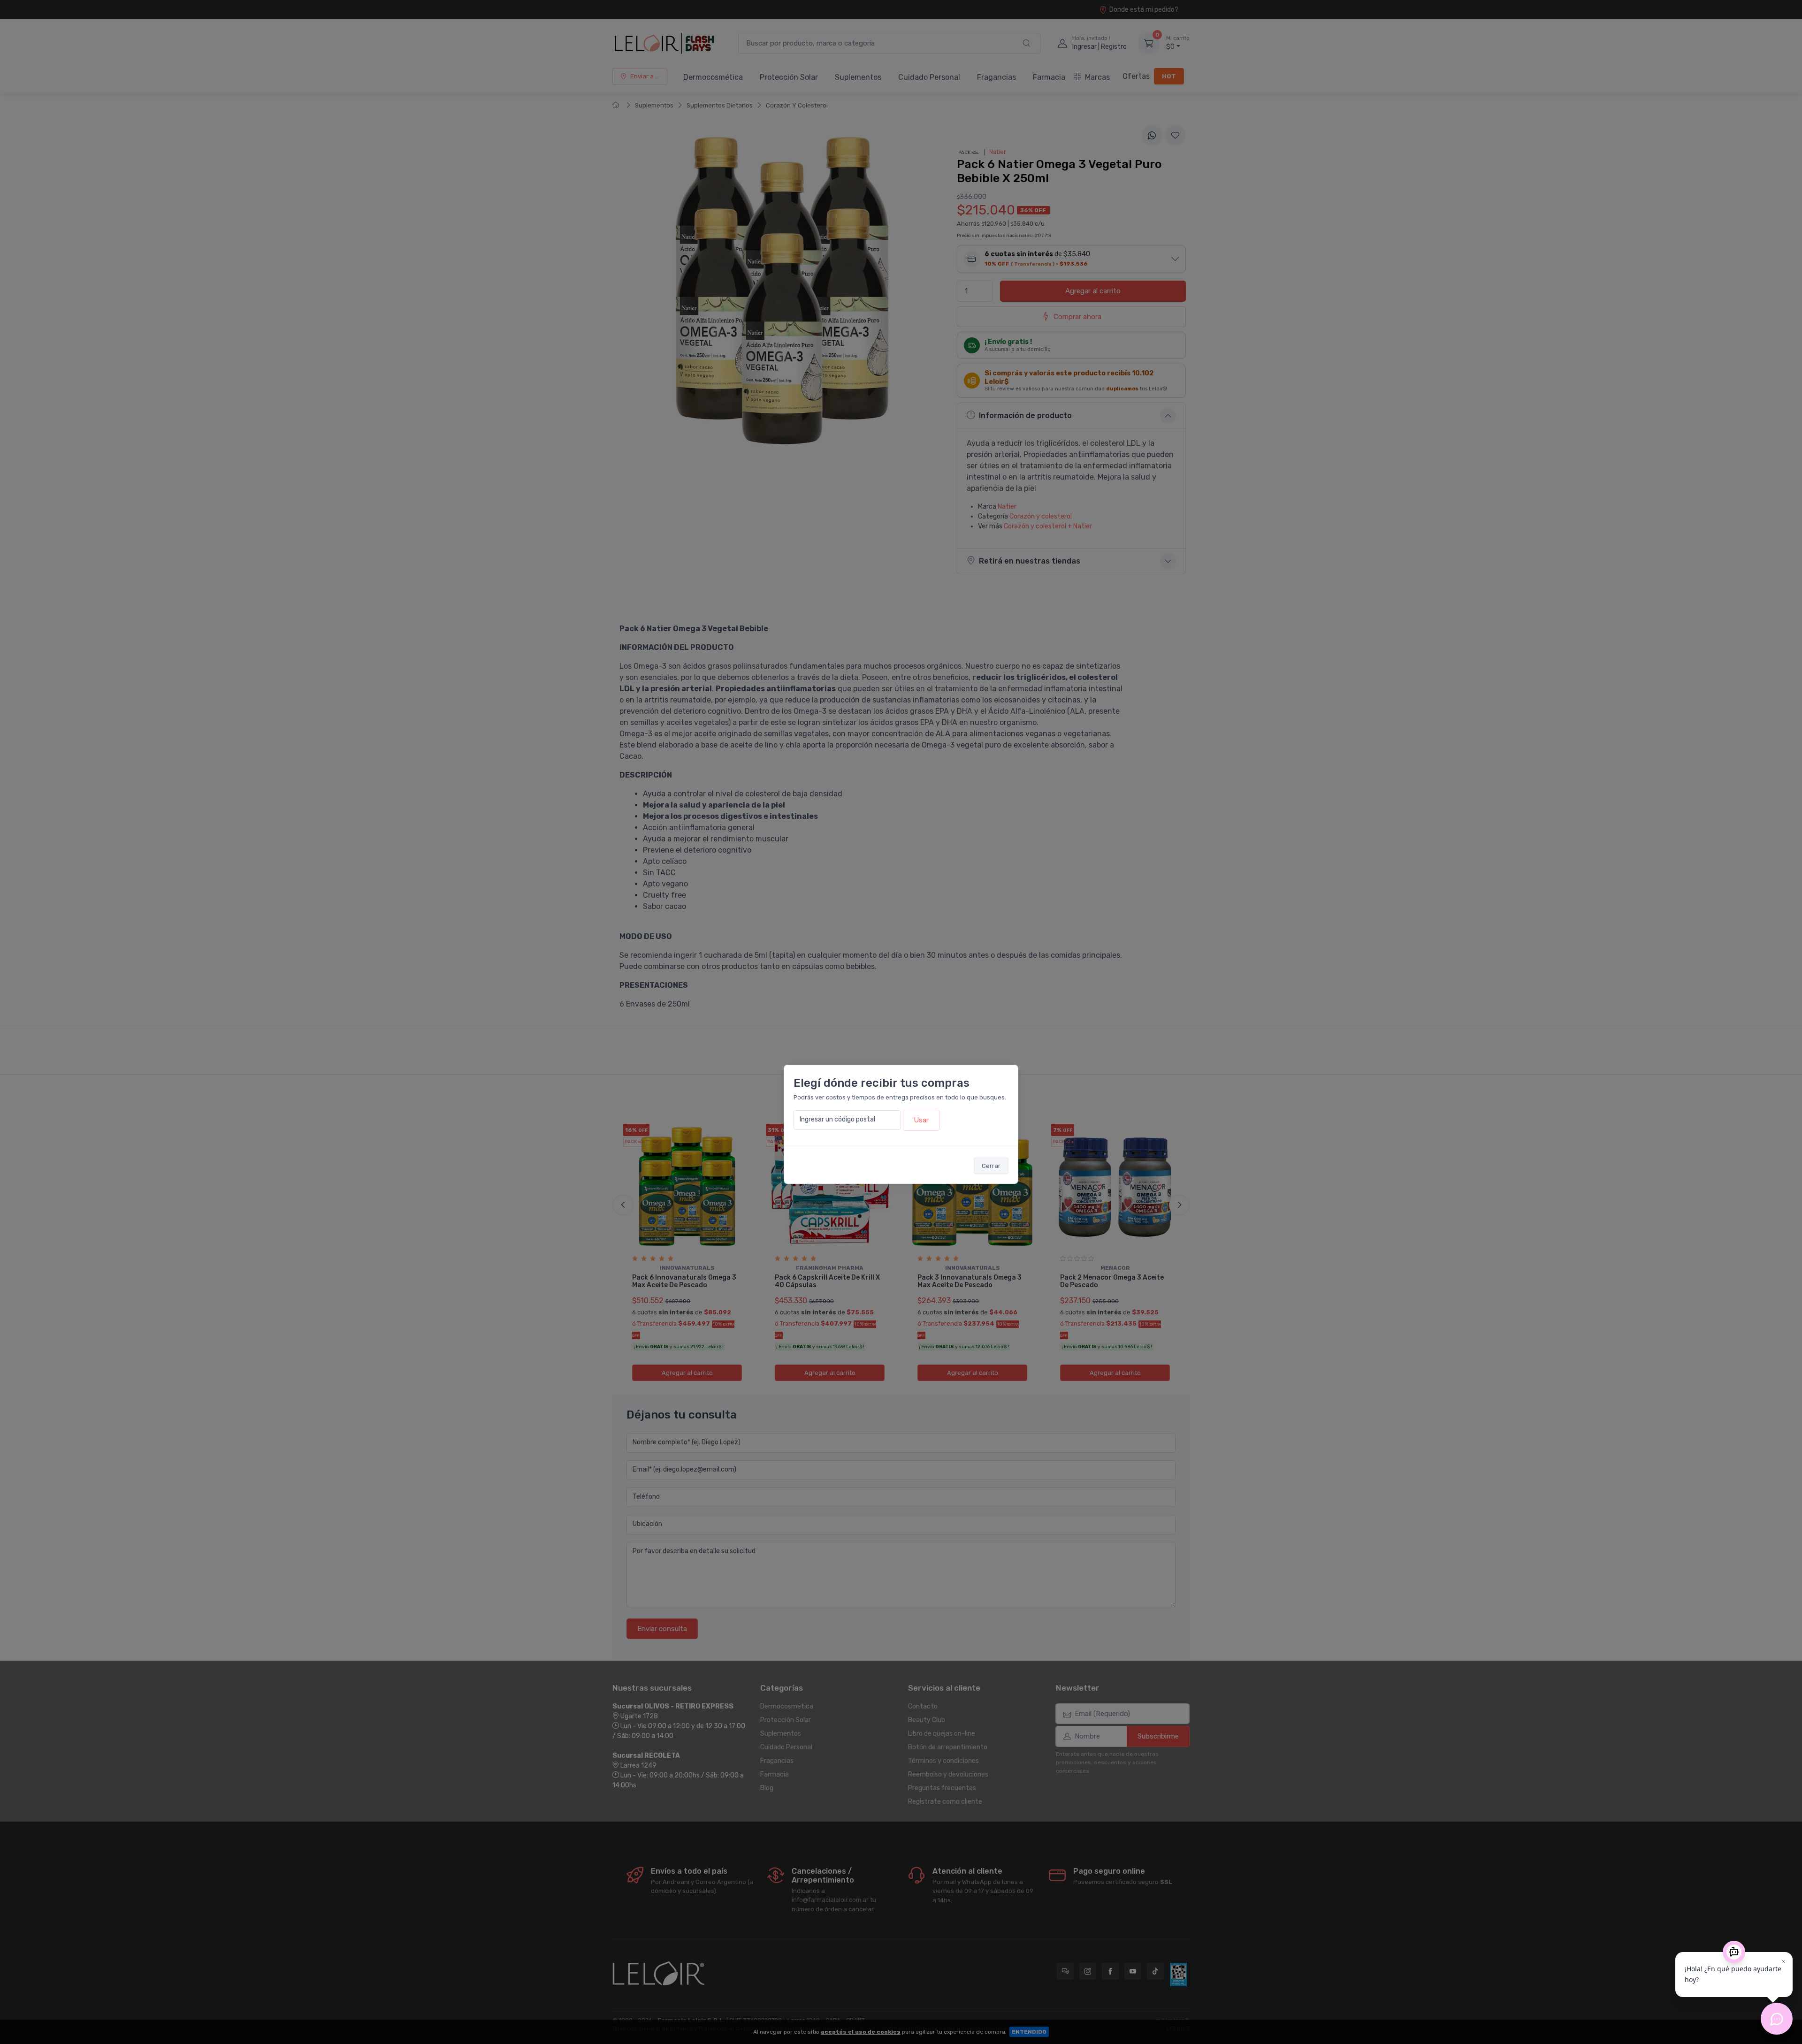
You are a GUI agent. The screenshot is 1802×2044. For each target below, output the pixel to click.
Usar (921, 1120)
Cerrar (991, 1166)
